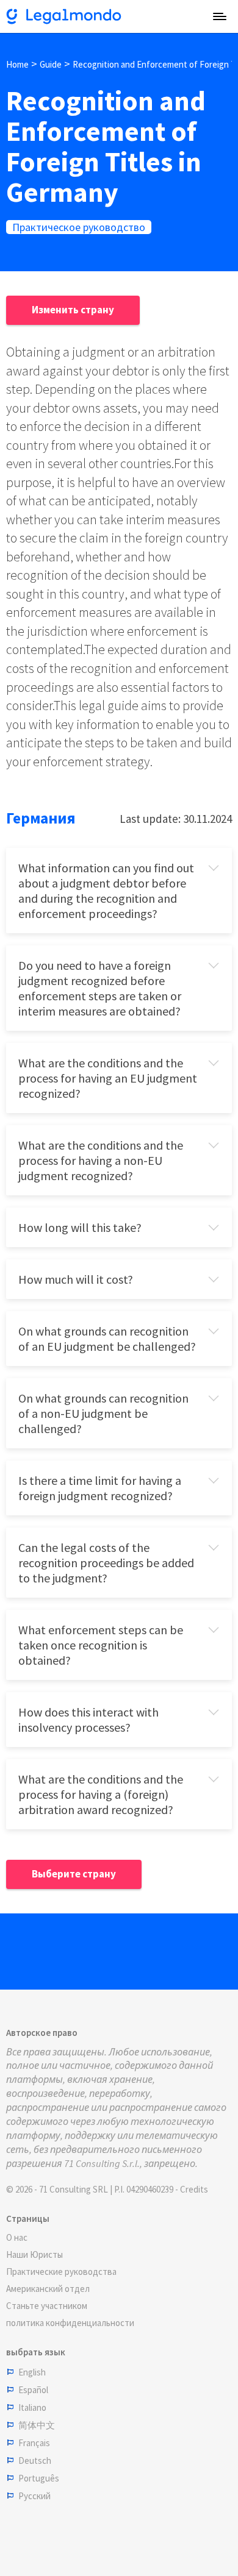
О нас (17, 2237)
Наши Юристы (34, 2254)
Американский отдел (48, 2289)
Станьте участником (47, 2306)
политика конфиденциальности (70, 2323)
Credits (194, 2189)
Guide (51, 64)
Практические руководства (61, 2272)
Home (17, 64)
